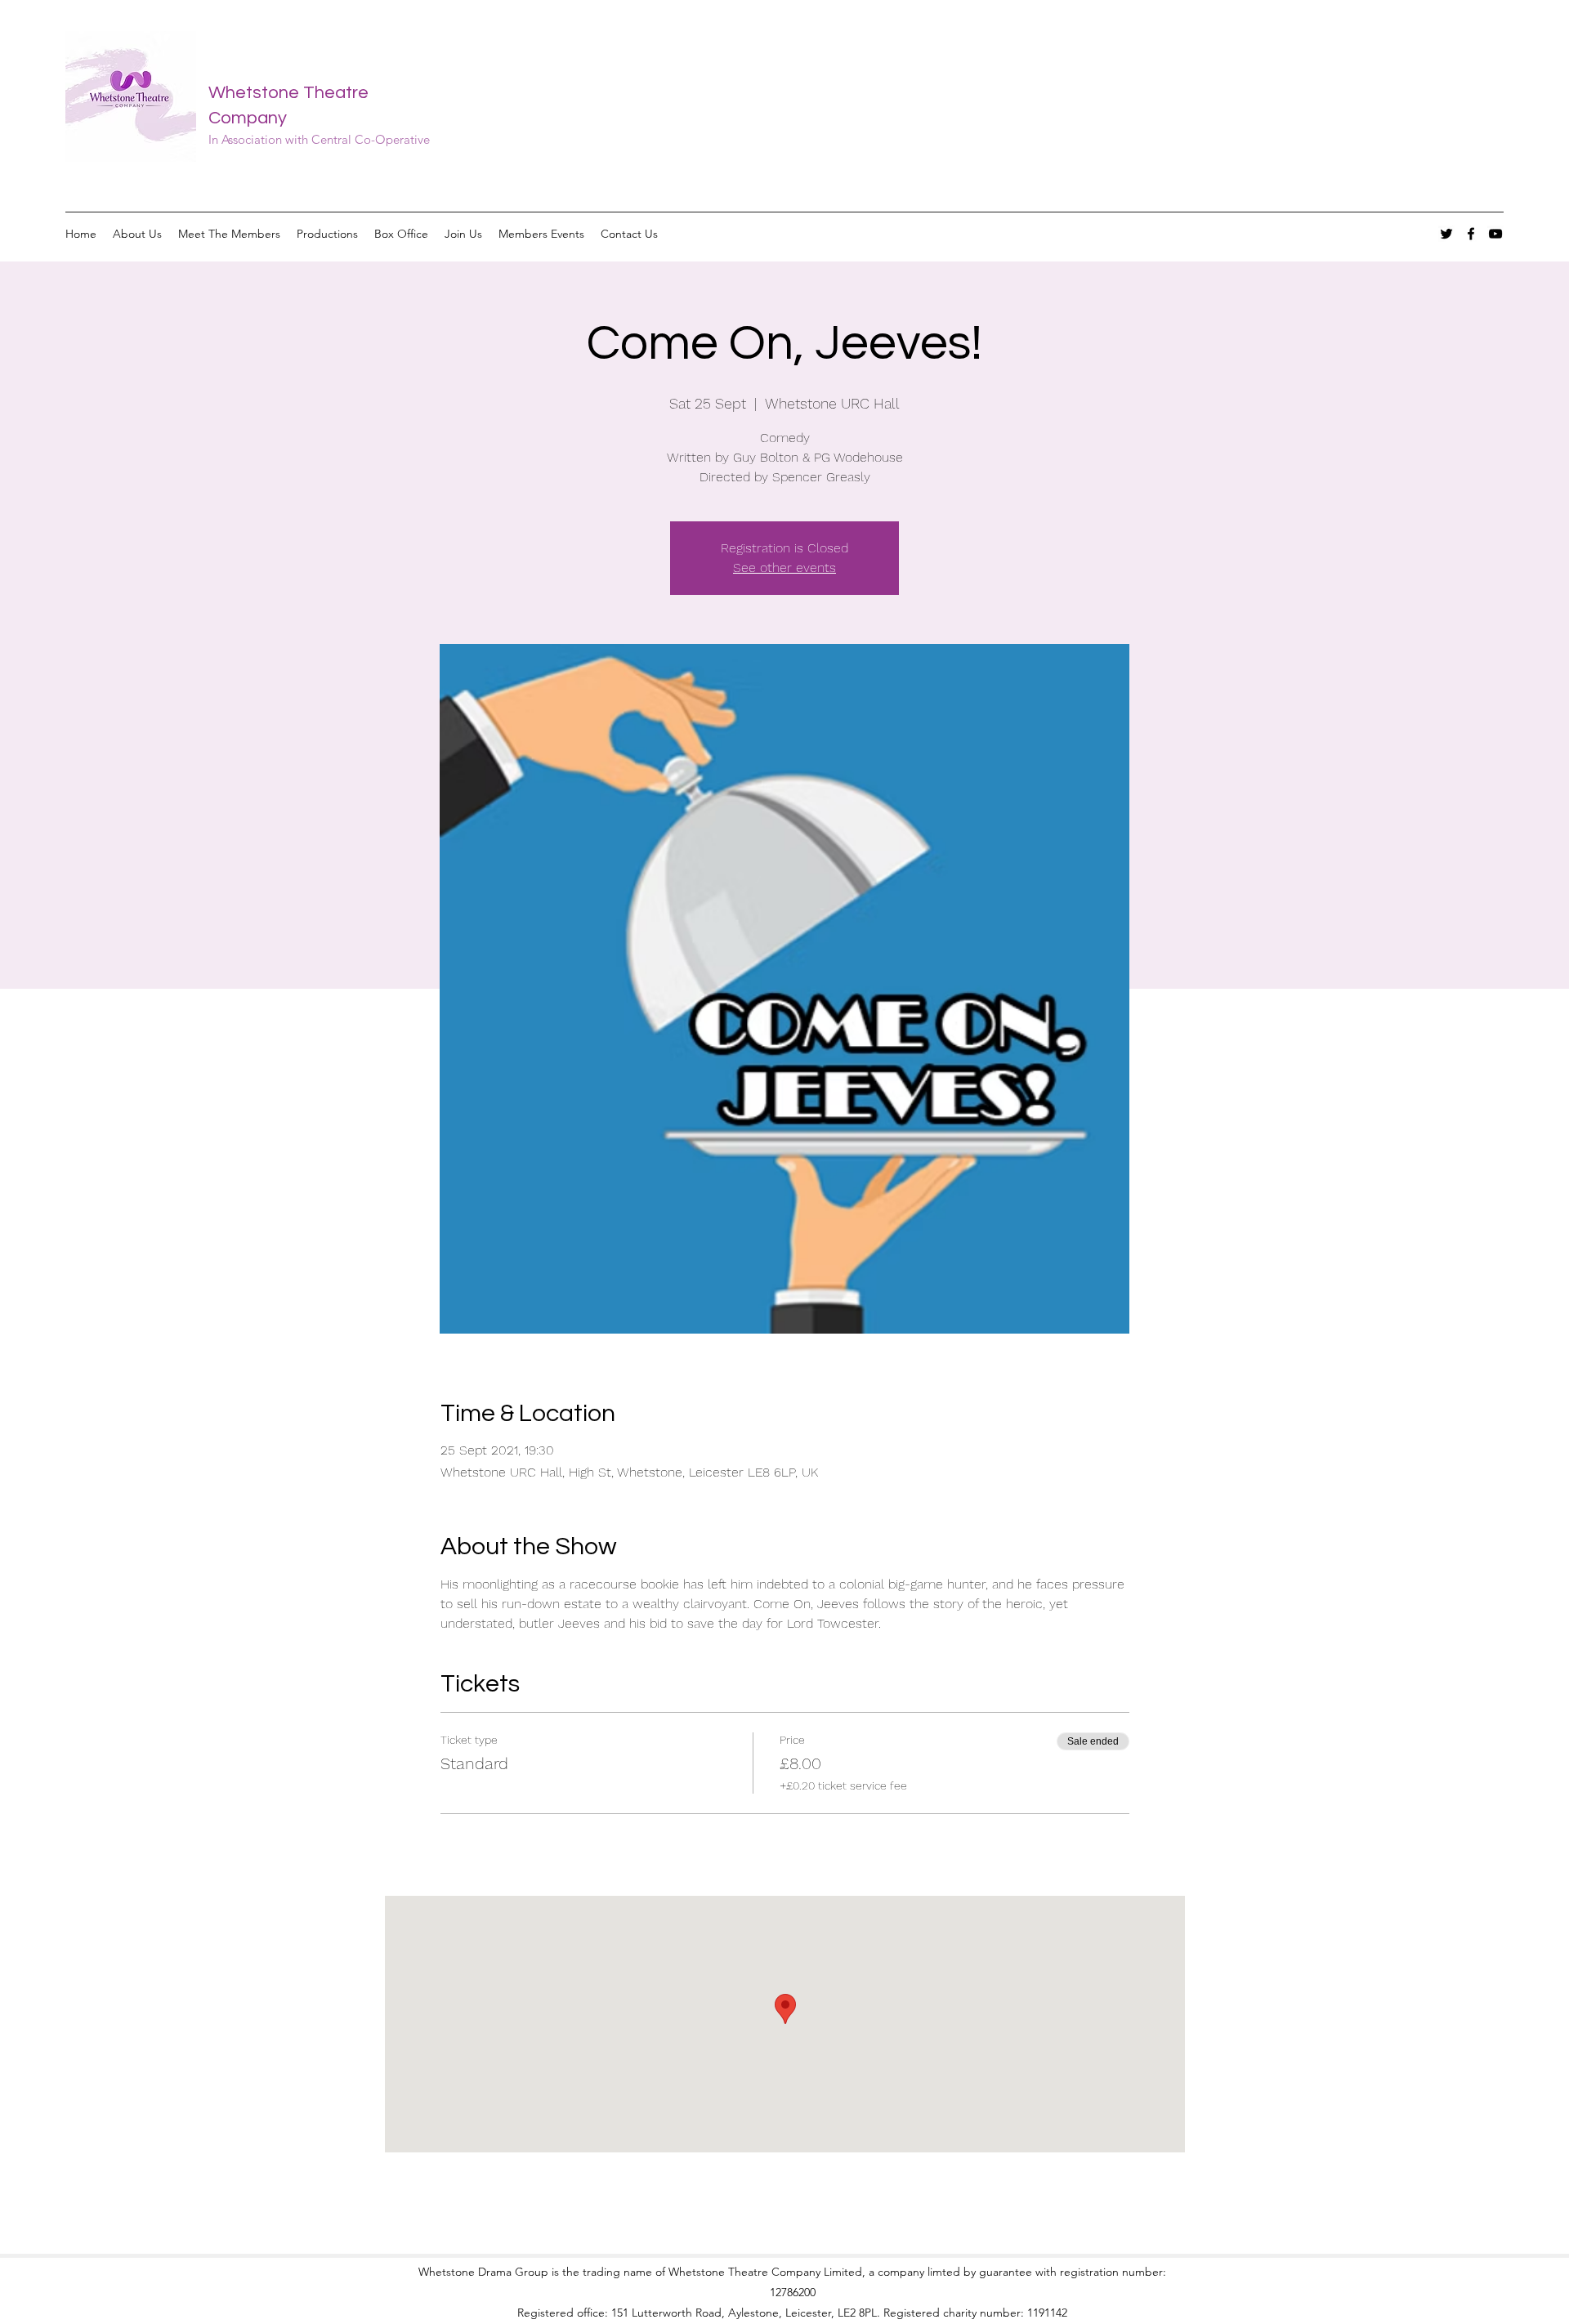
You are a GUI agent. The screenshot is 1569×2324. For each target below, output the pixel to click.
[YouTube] (1495, 234)
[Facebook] (1471, 234)
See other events (784, 568)
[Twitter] (1446, 234)
